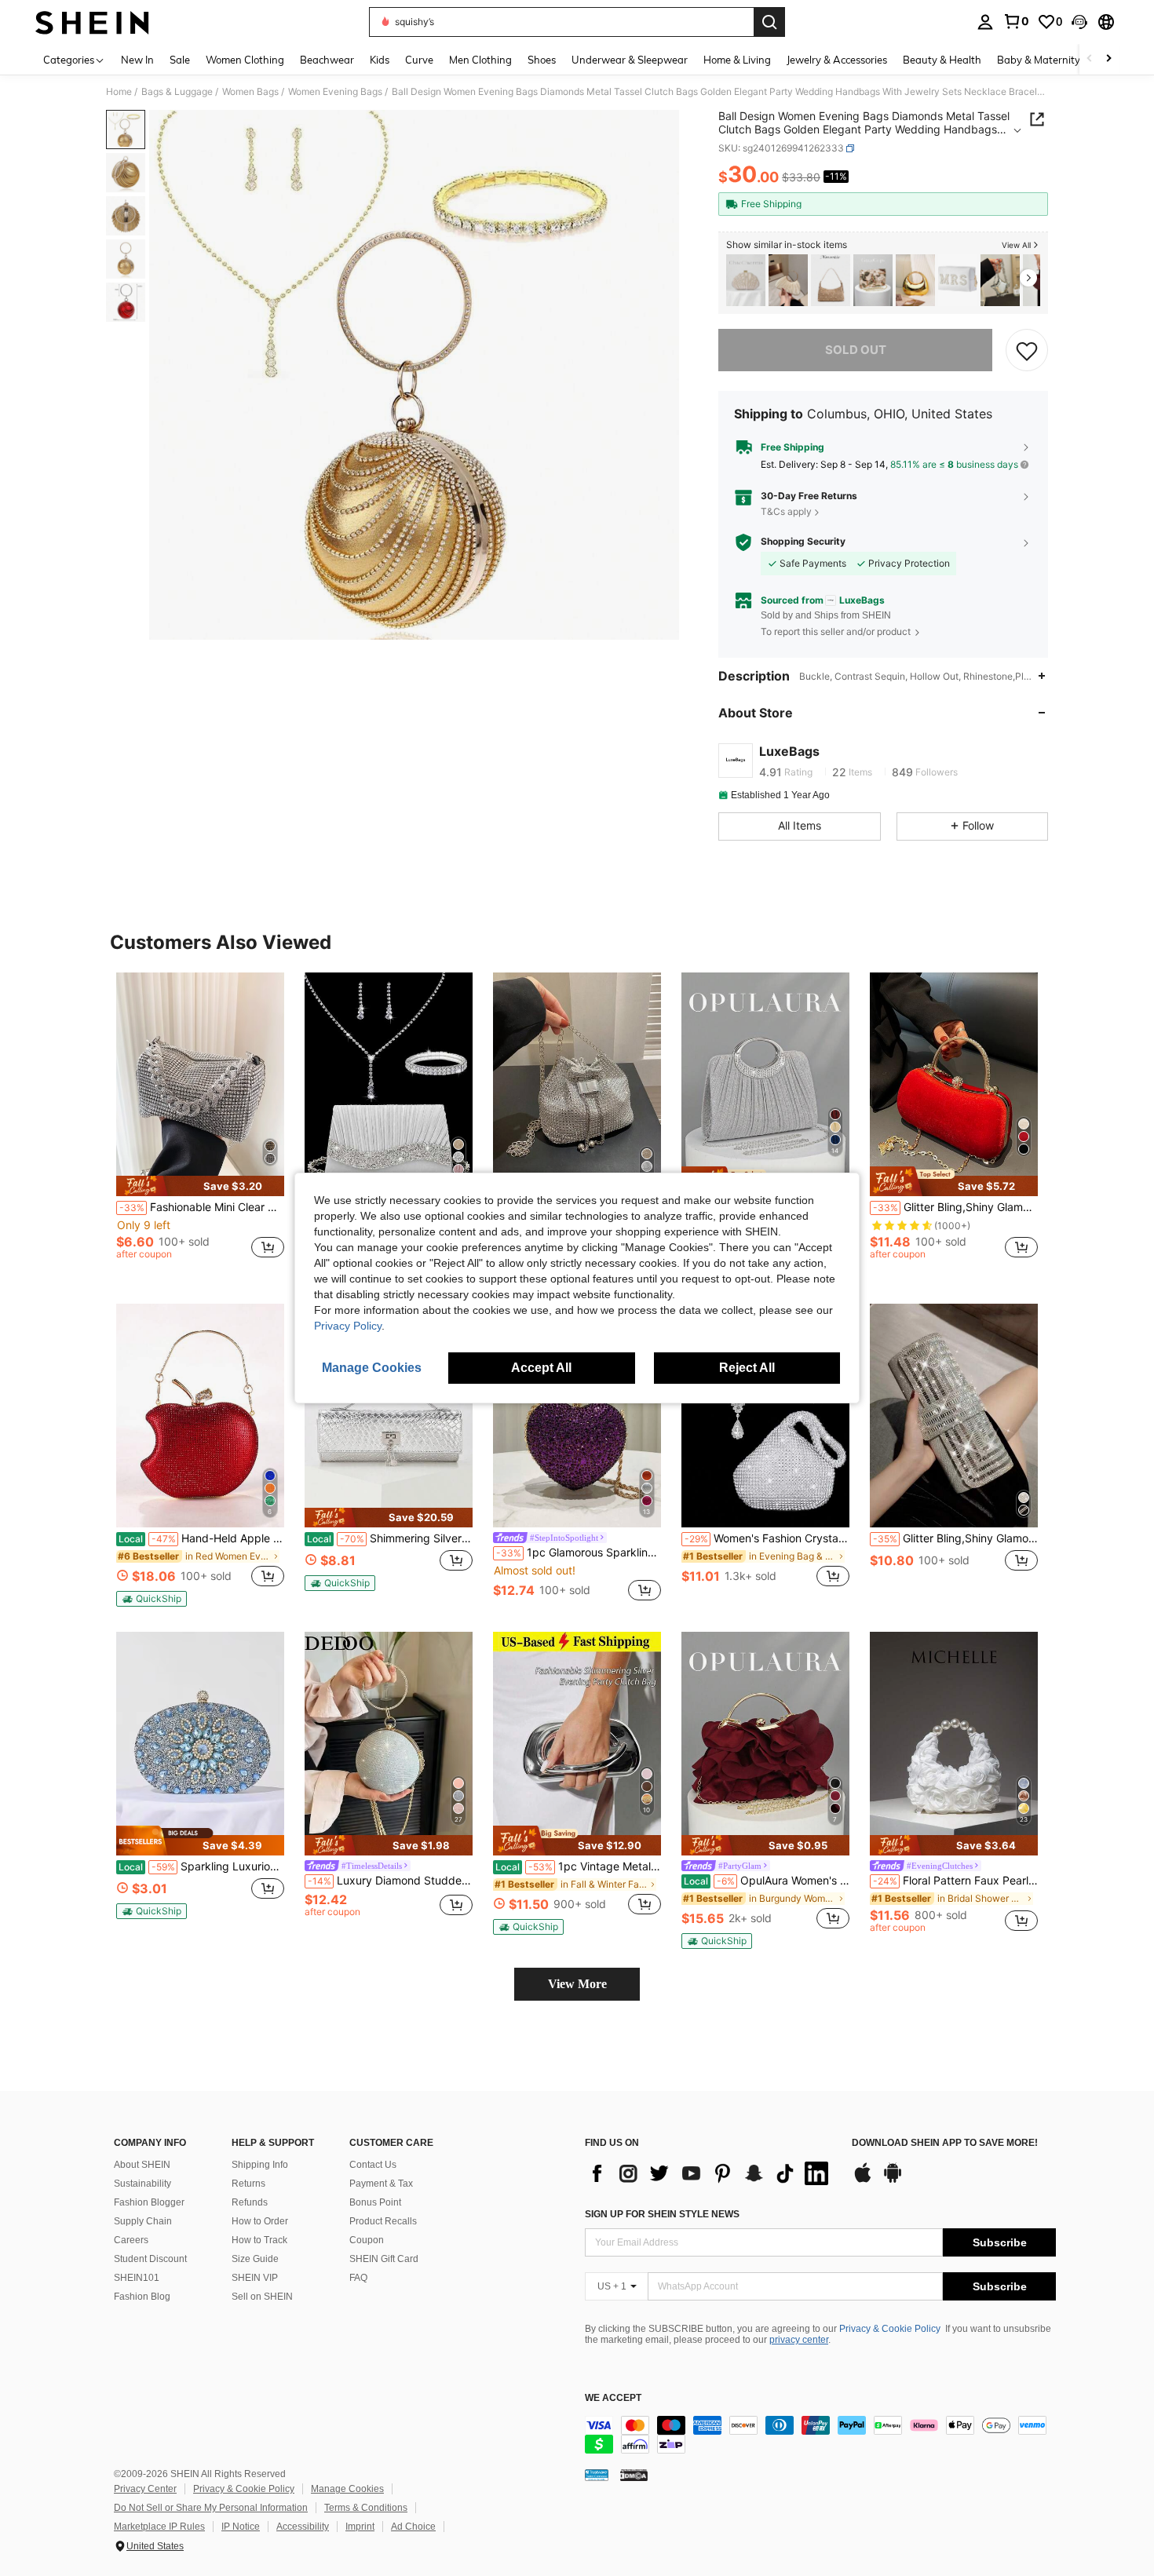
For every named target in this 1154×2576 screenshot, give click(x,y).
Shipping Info (260, 2165)
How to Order (260, 2221)
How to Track (259, 2240)
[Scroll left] (1090, 59)
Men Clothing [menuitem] (480, 60)
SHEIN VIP (255, 2278)
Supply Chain (143, 2221)
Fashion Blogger (149, 2202)
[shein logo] (92, 22)
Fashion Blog (142, 2297)
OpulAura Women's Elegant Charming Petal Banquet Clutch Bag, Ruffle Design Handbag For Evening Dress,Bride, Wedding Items (767, 1881)
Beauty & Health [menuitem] (942, 60)
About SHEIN (142, 2165)
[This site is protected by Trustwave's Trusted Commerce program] (597, 2474)
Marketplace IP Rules (159, 2527)
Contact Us (373, 2165)
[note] (200, 1186)
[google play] (893, 2180)
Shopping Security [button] (803, 542)
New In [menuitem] (137, 60)
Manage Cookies (347, 2489)
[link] (1016, 21)
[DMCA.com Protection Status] (634, 2474)
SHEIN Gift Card (384, 2259)
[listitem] (746, 281)
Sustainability (142, 2184)
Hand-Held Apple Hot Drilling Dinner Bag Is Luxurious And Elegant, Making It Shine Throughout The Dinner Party (201, 1538)
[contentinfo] (820, 2435)
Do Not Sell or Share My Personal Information (211, 2508)
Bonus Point (375, 2202)
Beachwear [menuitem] (327, 60)
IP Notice (241, 2527)
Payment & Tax (381, 2184)
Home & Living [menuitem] (737, 60)
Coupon (367, 2240)
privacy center (799, 2340)
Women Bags (250, 92)
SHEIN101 (137, 2278)
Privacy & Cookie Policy (890, 2329)
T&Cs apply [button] (786, 511)
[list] (710, 2173)
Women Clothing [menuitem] (245, 60)
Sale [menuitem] (180, 60)
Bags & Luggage (177, 92)
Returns (248, 2184)
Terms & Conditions (366, 2508)
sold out (856, 350)
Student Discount (150, 2259)
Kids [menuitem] (380, 60)
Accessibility (303, 2527)
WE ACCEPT (613, 2398)
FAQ (358, 2278)
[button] (1079, 22)
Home (119, 92)
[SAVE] (1027, 350)
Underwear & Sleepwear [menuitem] (630, 60)
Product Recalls (383, 2221)
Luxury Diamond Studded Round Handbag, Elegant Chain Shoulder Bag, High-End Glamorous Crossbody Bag (390, 1881)
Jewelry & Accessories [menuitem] (837, 60)
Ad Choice (413, 2527)
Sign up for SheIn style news (662, 2214)
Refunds (250, 2202)
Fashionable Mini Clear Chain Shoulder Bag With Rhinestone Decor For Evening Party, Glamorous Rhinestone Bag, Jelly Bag (202, 1207)
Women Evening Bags (335, 92)
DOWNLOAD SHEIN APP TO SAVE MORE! (945, 2143)
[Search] (769, 22)
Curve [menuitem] (419, 60)
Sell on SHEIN (262, 2297)
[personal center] (985, 22)
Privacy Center (145, 2489)
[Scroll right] (1108, 59)
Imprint (360, 2527)
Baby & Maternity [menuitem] (1039, 60)
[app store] (863, 2180)
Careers (131, 2240)
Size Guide (255, 2259)
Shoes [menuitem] (542, 60)
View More (577, 1984)
